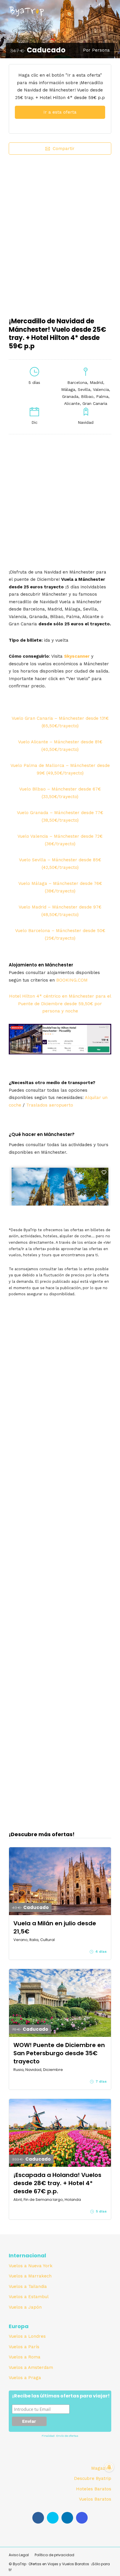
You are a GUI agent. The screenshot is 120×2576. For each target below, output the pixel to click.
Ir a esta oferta (60, 112)
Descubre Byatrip (93, 2478)
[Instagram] (82, 2518)
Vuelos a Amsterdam (31, 2367)
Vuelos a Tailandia (28, 2286)
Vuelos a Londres (27, 2336)
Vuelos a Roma (25, 2357)
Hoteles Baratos (94, 2489)
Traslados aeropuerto (50, 1105)
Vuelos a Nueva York (31, 2266)
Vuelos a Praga (25, 2378)
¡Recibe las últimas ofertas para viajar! (61, 2396)
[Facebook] (38, 2518)
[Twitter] (53, 2518)
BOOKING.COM (72, 980)
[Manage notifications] (109, 2467)
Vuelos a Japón (25, 2307)
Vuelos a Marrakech (30, 2276)
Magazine (101, 2468)
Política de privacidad (54, 2555)
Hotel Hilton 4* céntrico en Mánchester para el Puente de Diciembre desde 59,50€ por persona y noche (60, 1004)
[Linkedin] (67, 2518)
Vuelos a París (24, 2347)
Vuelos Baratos (95, 2499)
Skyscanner (77, 656)
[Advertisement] (60, 232)
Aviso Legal (19, 2555)
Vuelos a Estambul (29, 2297)
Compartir (64, 149)
